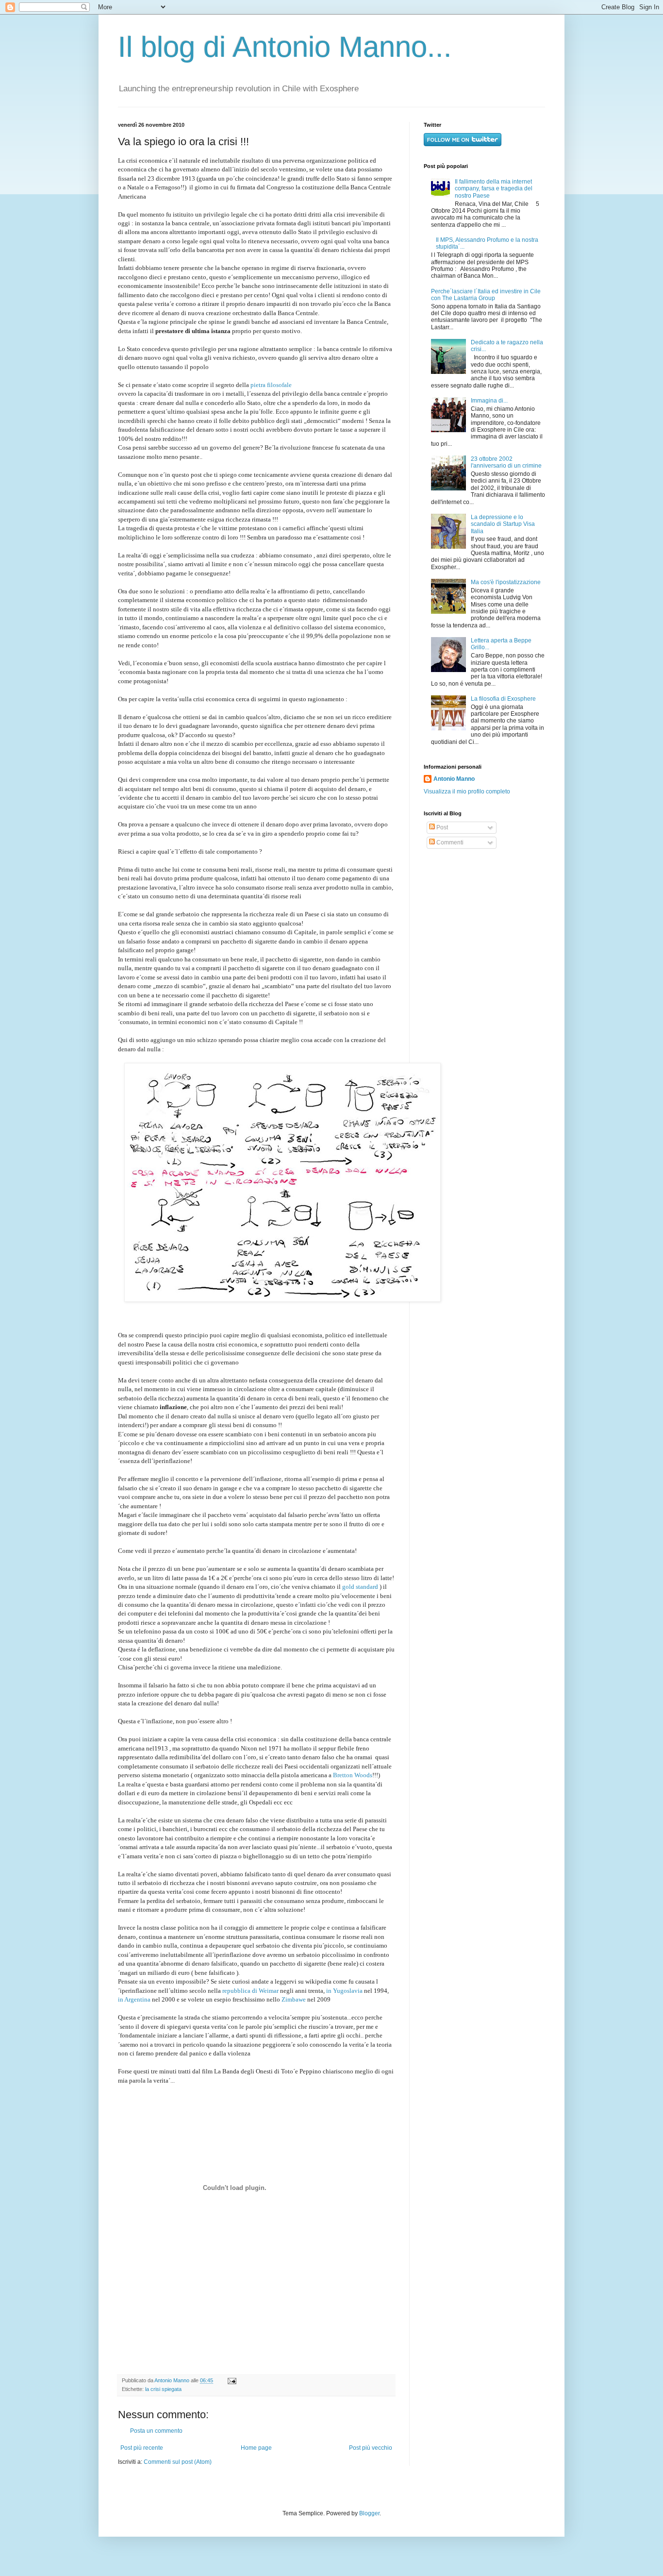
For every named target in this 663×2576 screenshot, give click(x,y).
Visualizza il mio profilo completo (467, 791)
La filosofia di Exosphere (503, 699)
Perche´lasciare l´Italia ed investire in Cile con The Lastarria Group (486, 295)
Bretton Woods (353, 1775)
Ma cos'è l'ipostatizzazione (506, 582)
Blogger (369, 2513)
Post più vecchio (371, 2448)
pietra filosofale (271, 385)
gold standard (360, 1587)
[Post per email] (231, 2380)
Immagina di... (489, 401)
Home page (256, 2448)
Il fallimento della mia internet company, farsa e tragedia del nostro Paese (494, 189)
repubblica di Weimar (250, 1991)
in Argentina (134, 1999)
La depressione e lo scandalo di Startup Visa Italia (503, 524)
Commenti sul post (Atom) (178, 2462)
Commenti (449, 842)
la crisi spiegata (163, 2389)
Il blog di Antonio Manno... (285, 47)
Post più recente (142, 2448)
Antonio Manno (173, 2380)
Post (441, 827)
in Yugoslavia (344, 1991)
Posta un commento (156, 2431)
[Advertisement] (484, 927)
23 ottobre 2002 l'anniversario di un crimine (506, 462)
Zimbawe (293, 1999)
